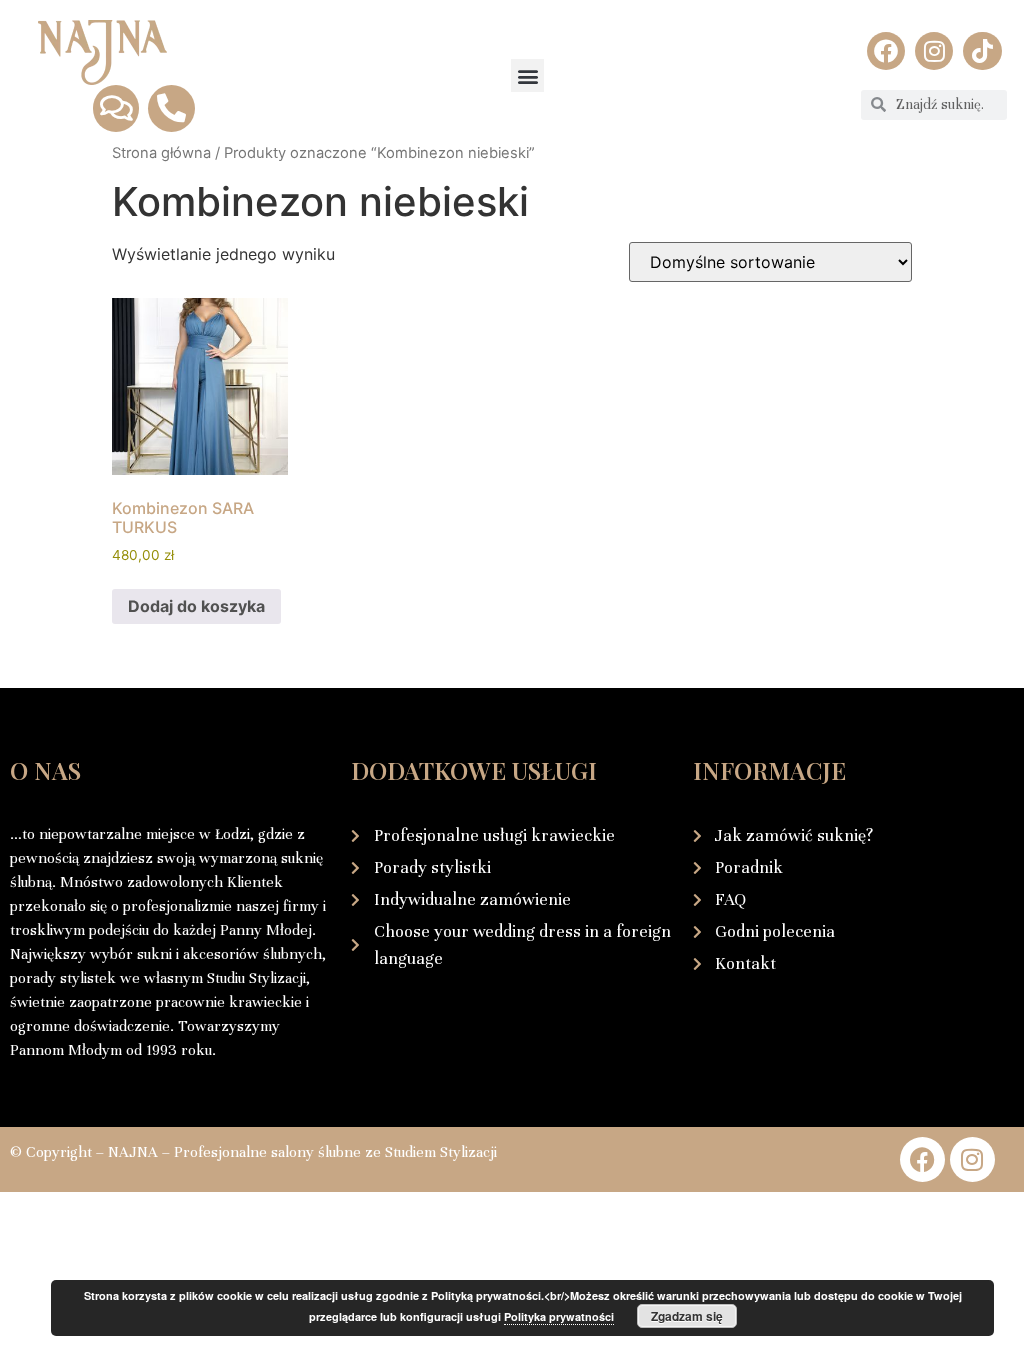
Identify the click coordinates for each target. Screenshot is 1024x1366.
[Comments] (116, 108)
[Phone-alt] (171, 108)
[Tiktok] (982, 51)
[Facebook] (886, 51)
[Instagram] (934, 51)
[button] (527, 75)
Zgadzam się (687, 1316)
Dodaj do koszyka (196, 606)
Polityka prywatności (559, 1316)
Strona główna (161, 153)
